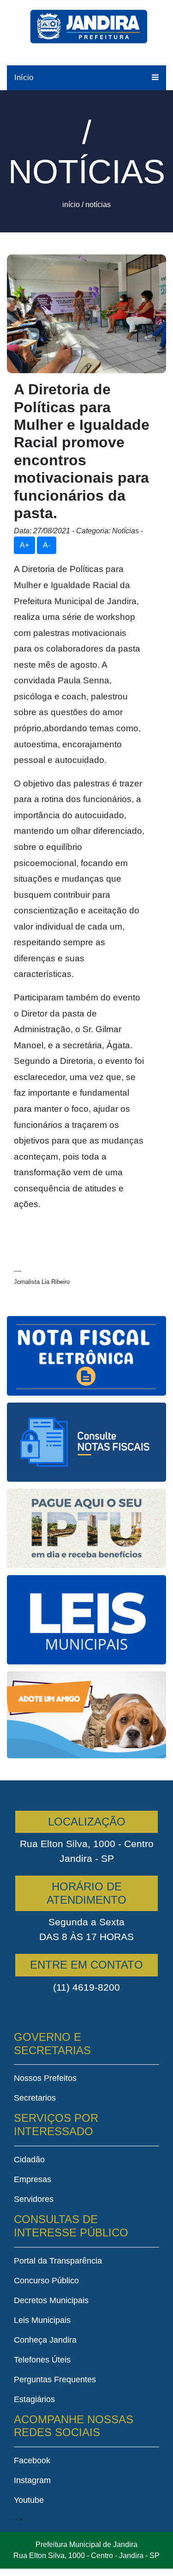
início (71, 205)
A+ (24, 545)
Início (24, 78)
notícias (98, 205)
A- (47, 545)
